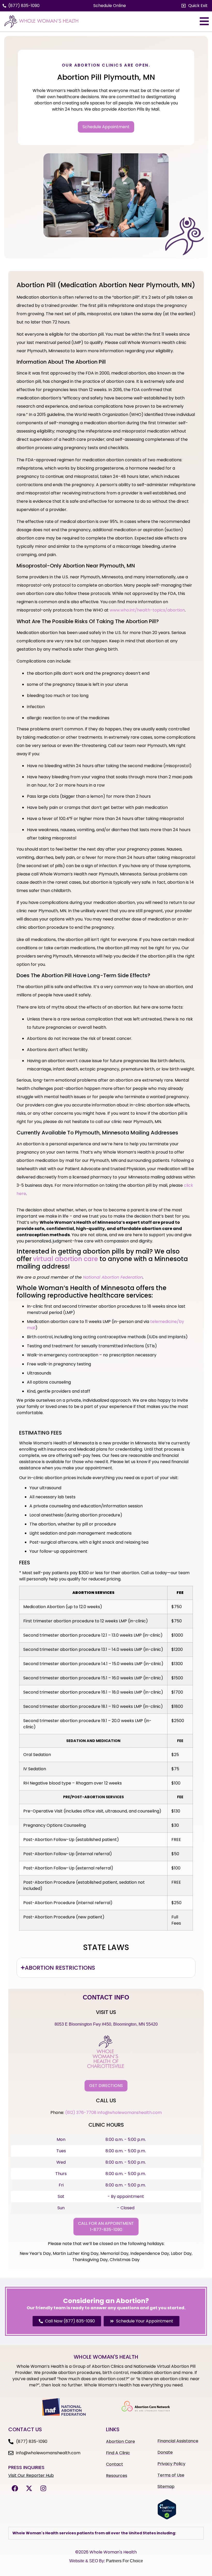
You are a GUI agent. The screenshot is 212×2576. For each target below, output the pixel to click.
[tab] (106, 1968)
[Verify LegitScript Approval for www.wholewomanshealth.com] (167, 2518)
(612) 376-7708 (81, 2113)
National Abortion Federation (113, 1277)
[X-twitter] (29, 2488)
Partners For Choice (124, 2561)
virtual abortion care (66, 1259)
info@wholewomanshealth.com (130, 2113)
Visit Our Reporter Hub (31, 2475)
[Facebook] (15, 2488)
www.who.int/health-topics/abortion (147, 610)
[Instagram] (43, 2488)
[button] (195, 6)
